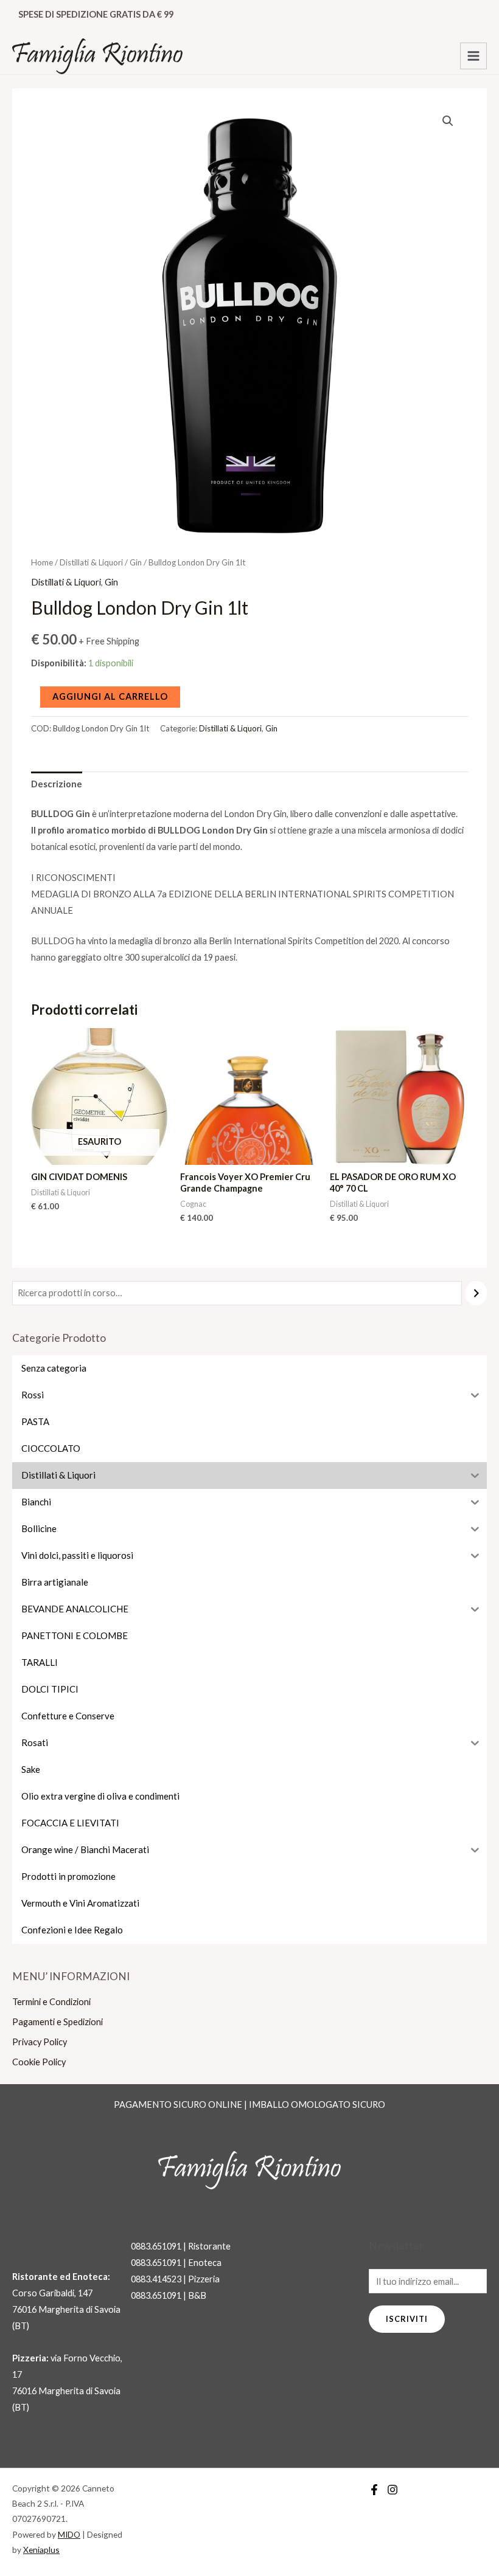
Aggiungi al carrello (110, 696)
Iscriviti (407, 2319)
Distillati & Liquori (91, 562)
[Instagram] (393, 2490)
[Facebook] (374, 2490)
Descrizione (57, 784)
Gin (136, 562)
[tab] (57, 784)
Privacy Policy (40, 2042)
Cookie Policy (39, 2062)
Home (42, 562)
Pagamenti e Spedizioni (58, 2022)
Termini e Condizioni (51, 2002)
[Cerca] (476, 1293)
